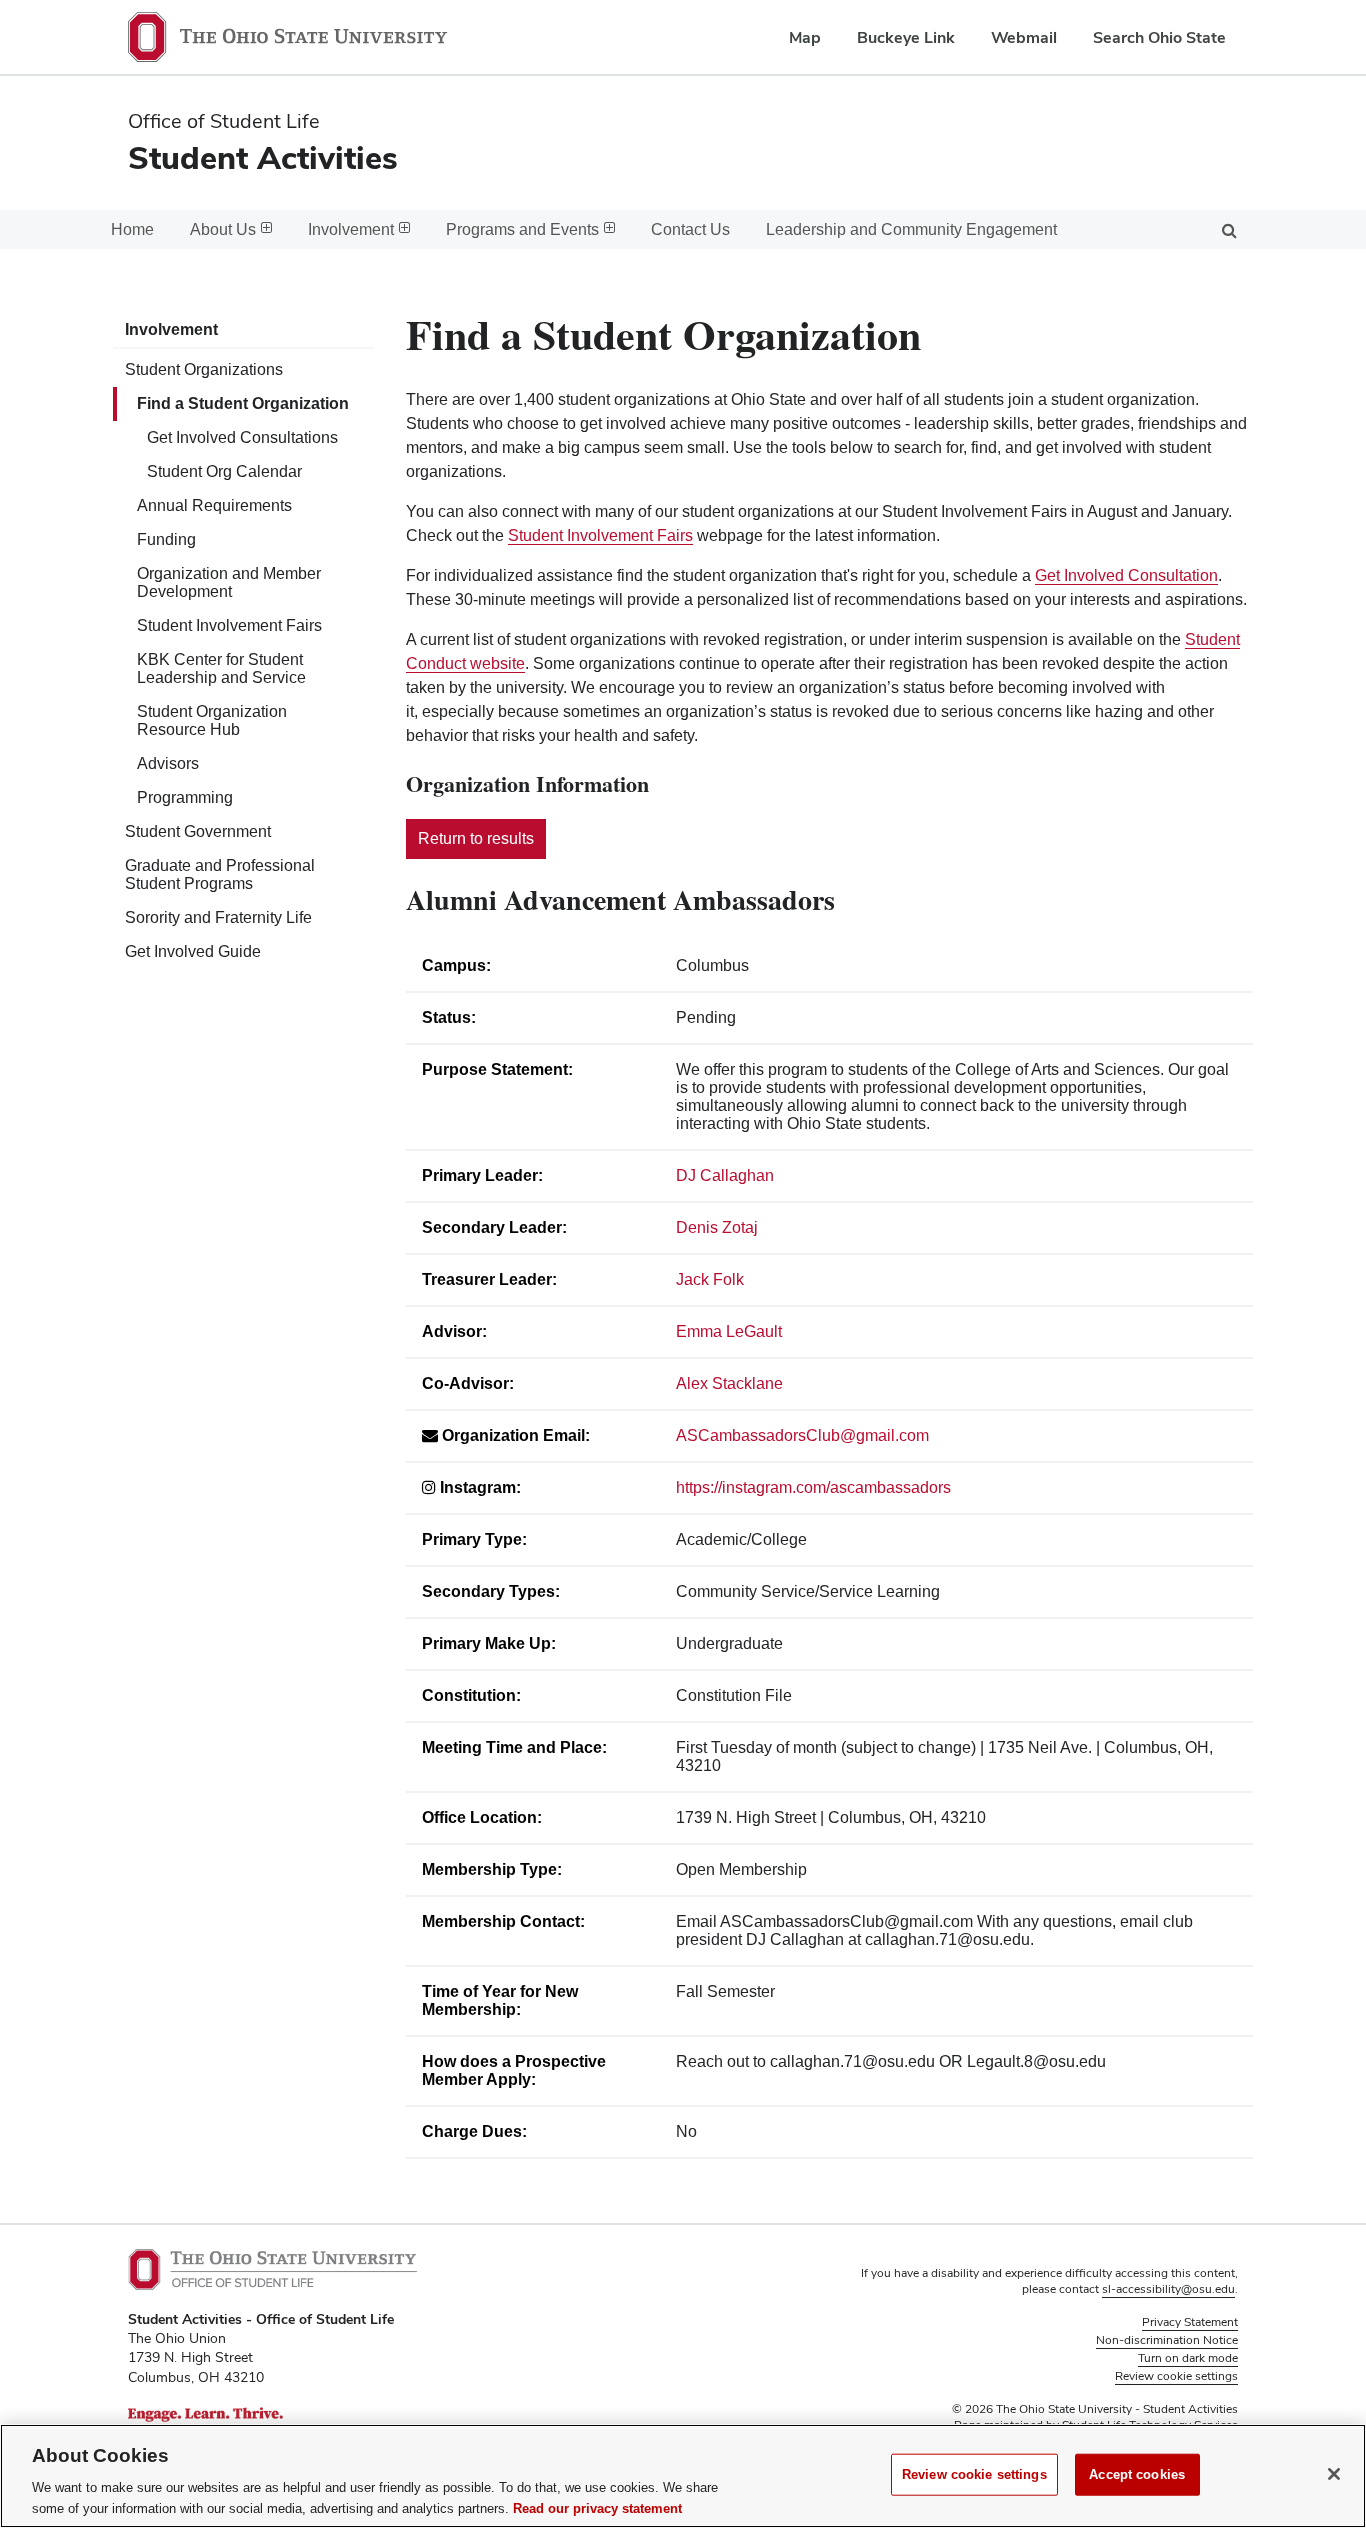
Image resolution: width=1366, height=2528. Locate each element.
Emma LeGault (729, 1331)
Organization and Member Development (229, 582)
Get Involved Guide (193, 951)
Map (805, 37)
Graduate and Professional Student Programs (220, 874)
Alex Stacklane (729, 1383)
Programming (185, 797)
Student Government (198, 831)
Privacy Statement (1190, 2322)
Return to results (476, 838)
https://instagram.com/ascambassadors (813, 1487)
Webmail (1024, 37)
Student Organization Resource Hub (212, 720)
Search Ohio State (1159, 37)
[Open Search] (1229, 229)
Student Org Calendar (224, 471)
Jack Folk (710, 1279)
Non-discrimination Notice (1167, 2340)
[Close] (1334, 2474)
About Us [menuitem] (223, 229)
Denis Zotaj (717, 1227)
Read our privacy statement (597, 2507)
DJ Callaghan (725, 1175)
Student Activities (263, 157)
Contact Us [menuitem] (690, 229)
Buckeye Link (906, 37)
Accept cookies (1137, 2474)
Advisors (168, 763)
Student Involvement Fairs (229, 625)
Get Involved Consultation (1126, 575)
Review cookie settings (974, 2474)
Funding (166, 539)
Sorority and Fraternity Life (218, 917)
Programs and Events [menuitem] (522, 229)
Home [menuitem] (132, 229)
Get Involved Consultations (242, 437)
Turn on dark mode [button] (1188, 2358)
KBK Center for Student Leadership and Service (221, 668)
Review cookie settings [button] (1176, 2376)
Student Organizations (204, 369)
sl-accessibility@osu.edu (1168, 2289)
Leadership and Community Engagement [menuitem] (911, 229)
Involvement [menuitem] (351, 229)
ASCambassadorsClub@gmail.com (802, 1435)
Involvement (171, 329)
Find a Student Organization (243, 403)
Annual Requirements (214, 505)
